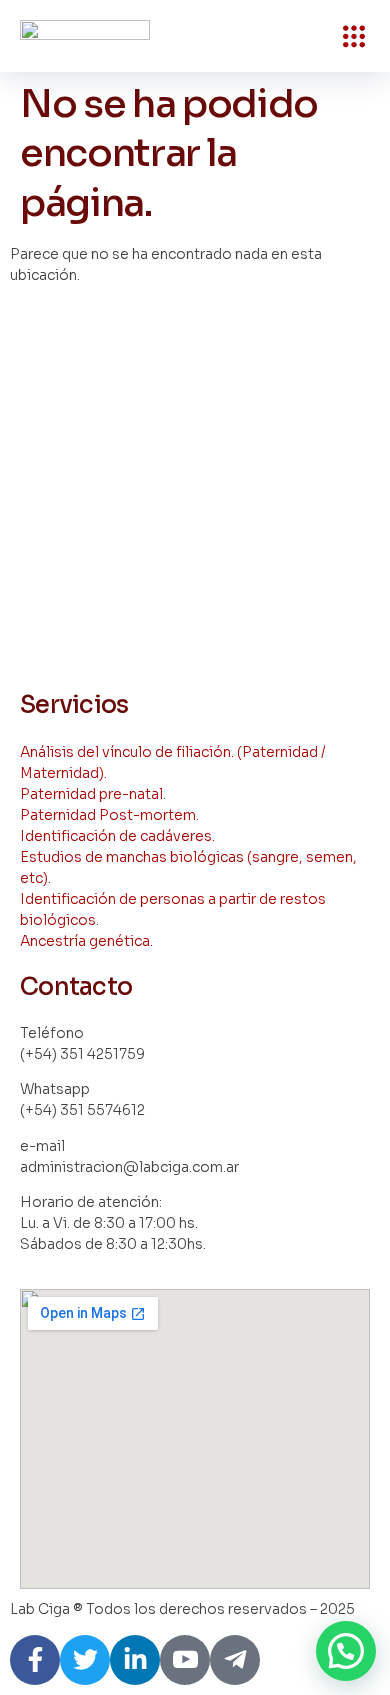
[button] (346, 1651)
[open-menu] (354, 36)
